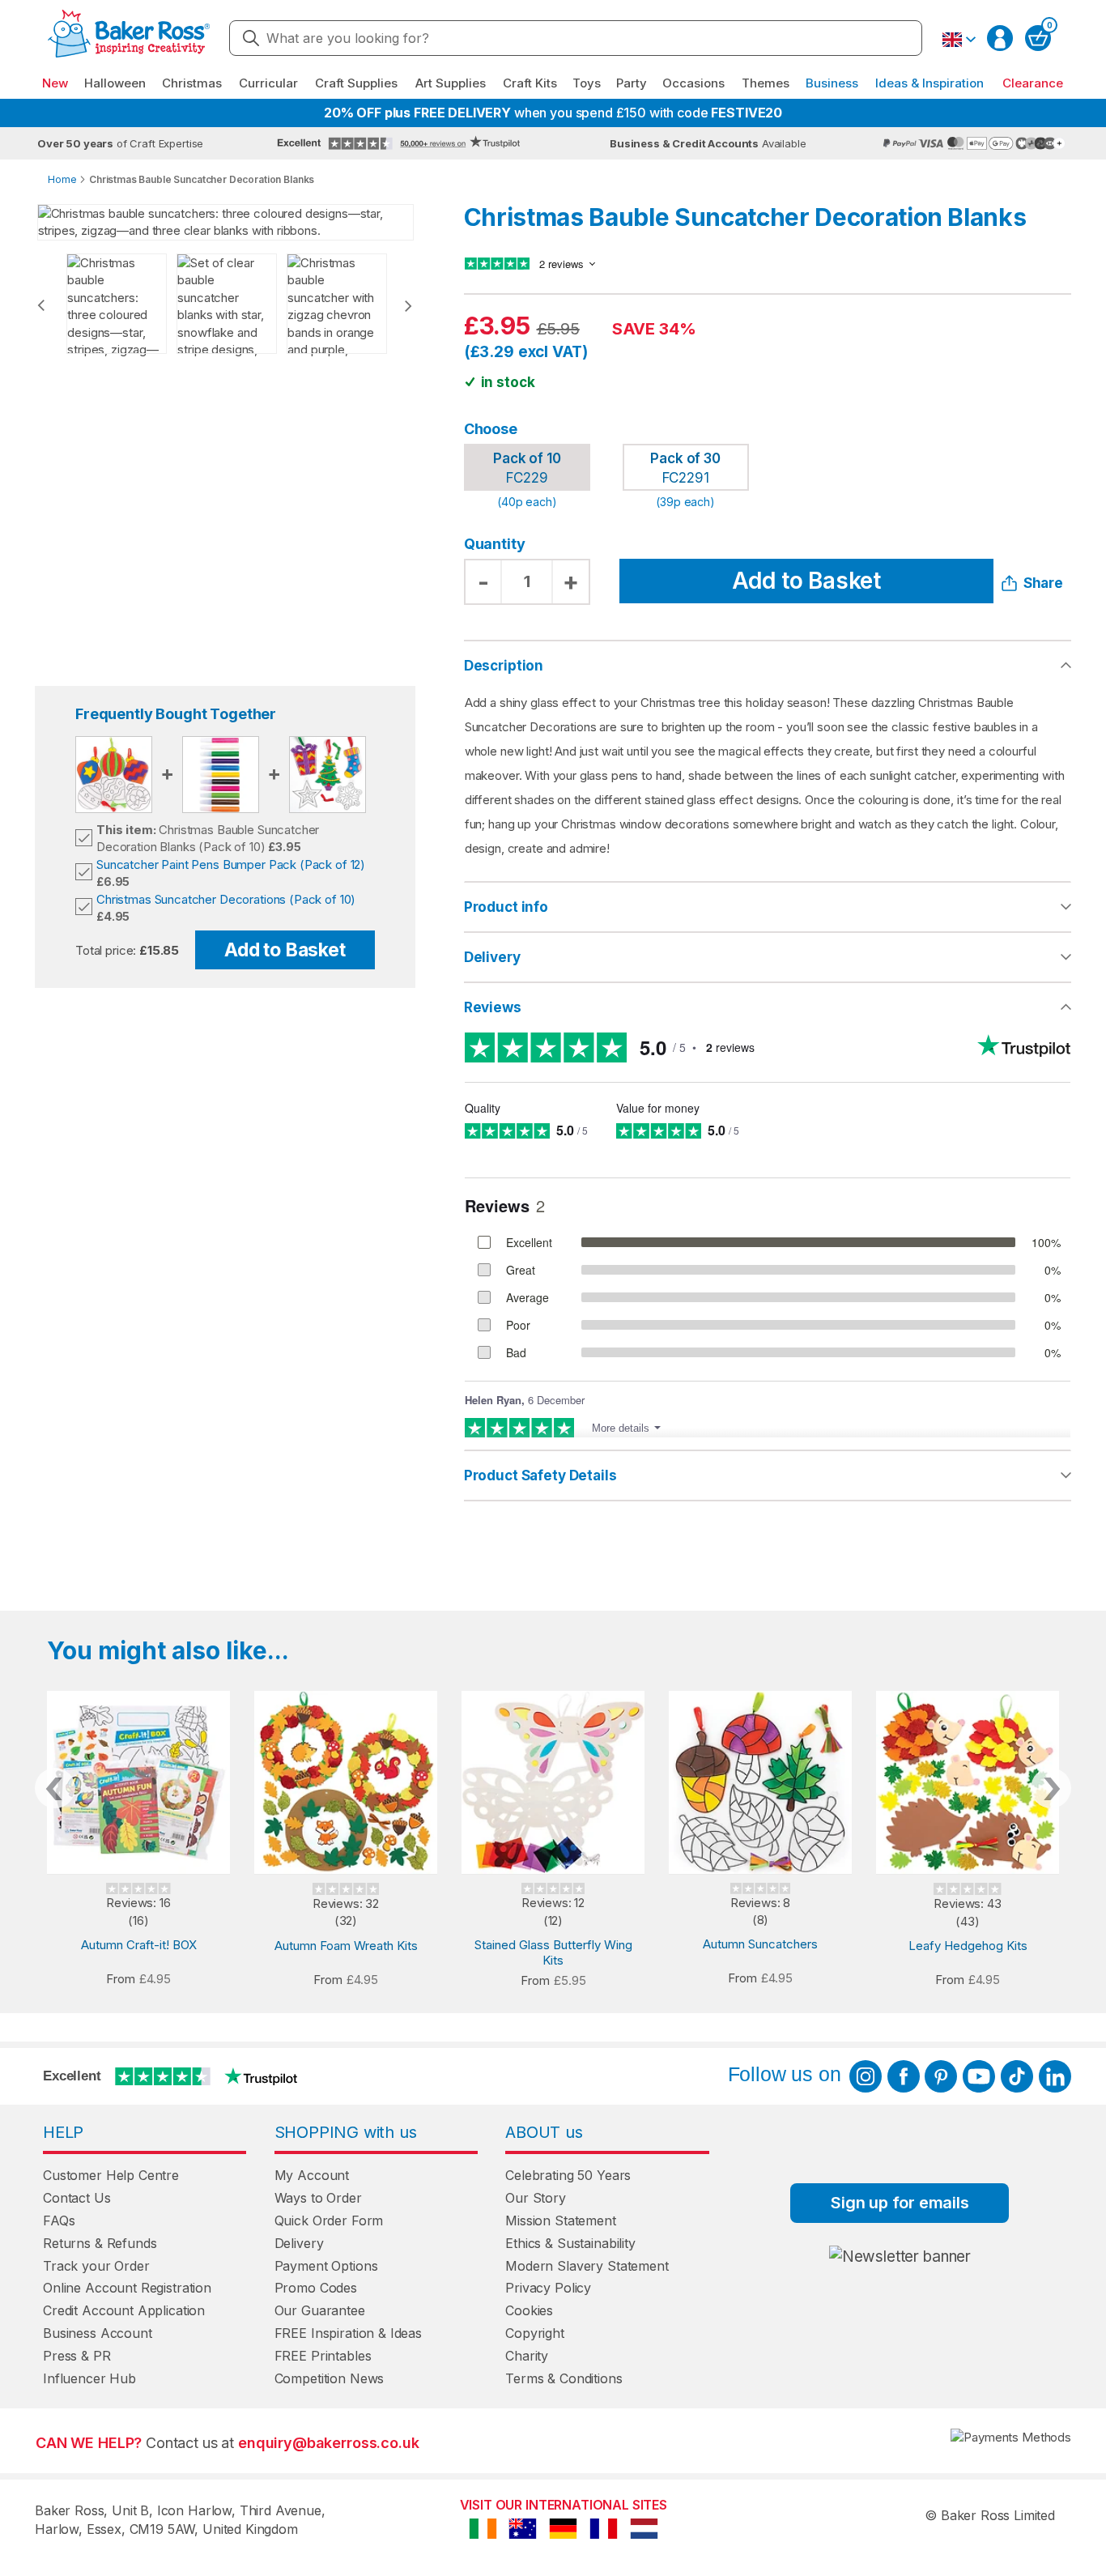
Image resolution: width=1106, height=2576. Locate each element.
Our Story (536, 2198)
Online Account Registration (127, 2288)
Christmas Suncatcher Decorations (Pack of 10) (226, 899)
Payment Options (326, 2266)
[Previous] (41, 305)
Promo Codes (316, 2288)
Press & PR (77, 2356)
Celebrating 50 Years (568, 2175)
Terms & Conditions (564, 2378)
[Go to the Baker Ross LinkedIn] (1055, 2076)
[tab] (768, 908)
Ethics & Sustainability (570, 2243)
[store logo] (129, 38)
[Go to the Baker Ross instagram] (866, 2076)
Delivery (492, 957)
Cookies (529, 2310)
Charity (527, 2356)
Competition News (330, 2378)
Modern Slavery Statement (587, 2266)
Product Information (768, 907)
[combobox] (576, 38)
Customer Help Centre (111, 2175)
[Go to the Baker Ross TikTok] (1017, 2076)
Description (504, 666)
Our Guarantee (320, 2310)
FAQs (59, 2220)
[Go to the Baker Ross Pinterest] (941, 2076)
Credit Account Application (124, 2310)
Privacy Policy (548, 2288)
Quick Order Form (329, 2220)
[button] (959, 40)
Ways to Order (318, 2198)
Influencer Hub (89, 2378)
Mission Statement (560, 2220)
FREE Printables (323, 2356)
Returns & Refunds (100, 2243)
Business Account (98, 2333)
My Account (312, 2175)
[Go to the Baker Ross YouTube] (979, 2076)
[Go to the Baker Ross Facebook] (904, 2076)
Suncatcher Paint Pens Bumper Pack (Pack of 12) (231, 864)
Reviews (493, 1007)
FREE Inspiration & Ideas (348, 2333)
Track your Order (96, 2266)
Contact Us (77, 2198)
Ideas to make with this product (768, 1475)
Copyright (535, 2333)
